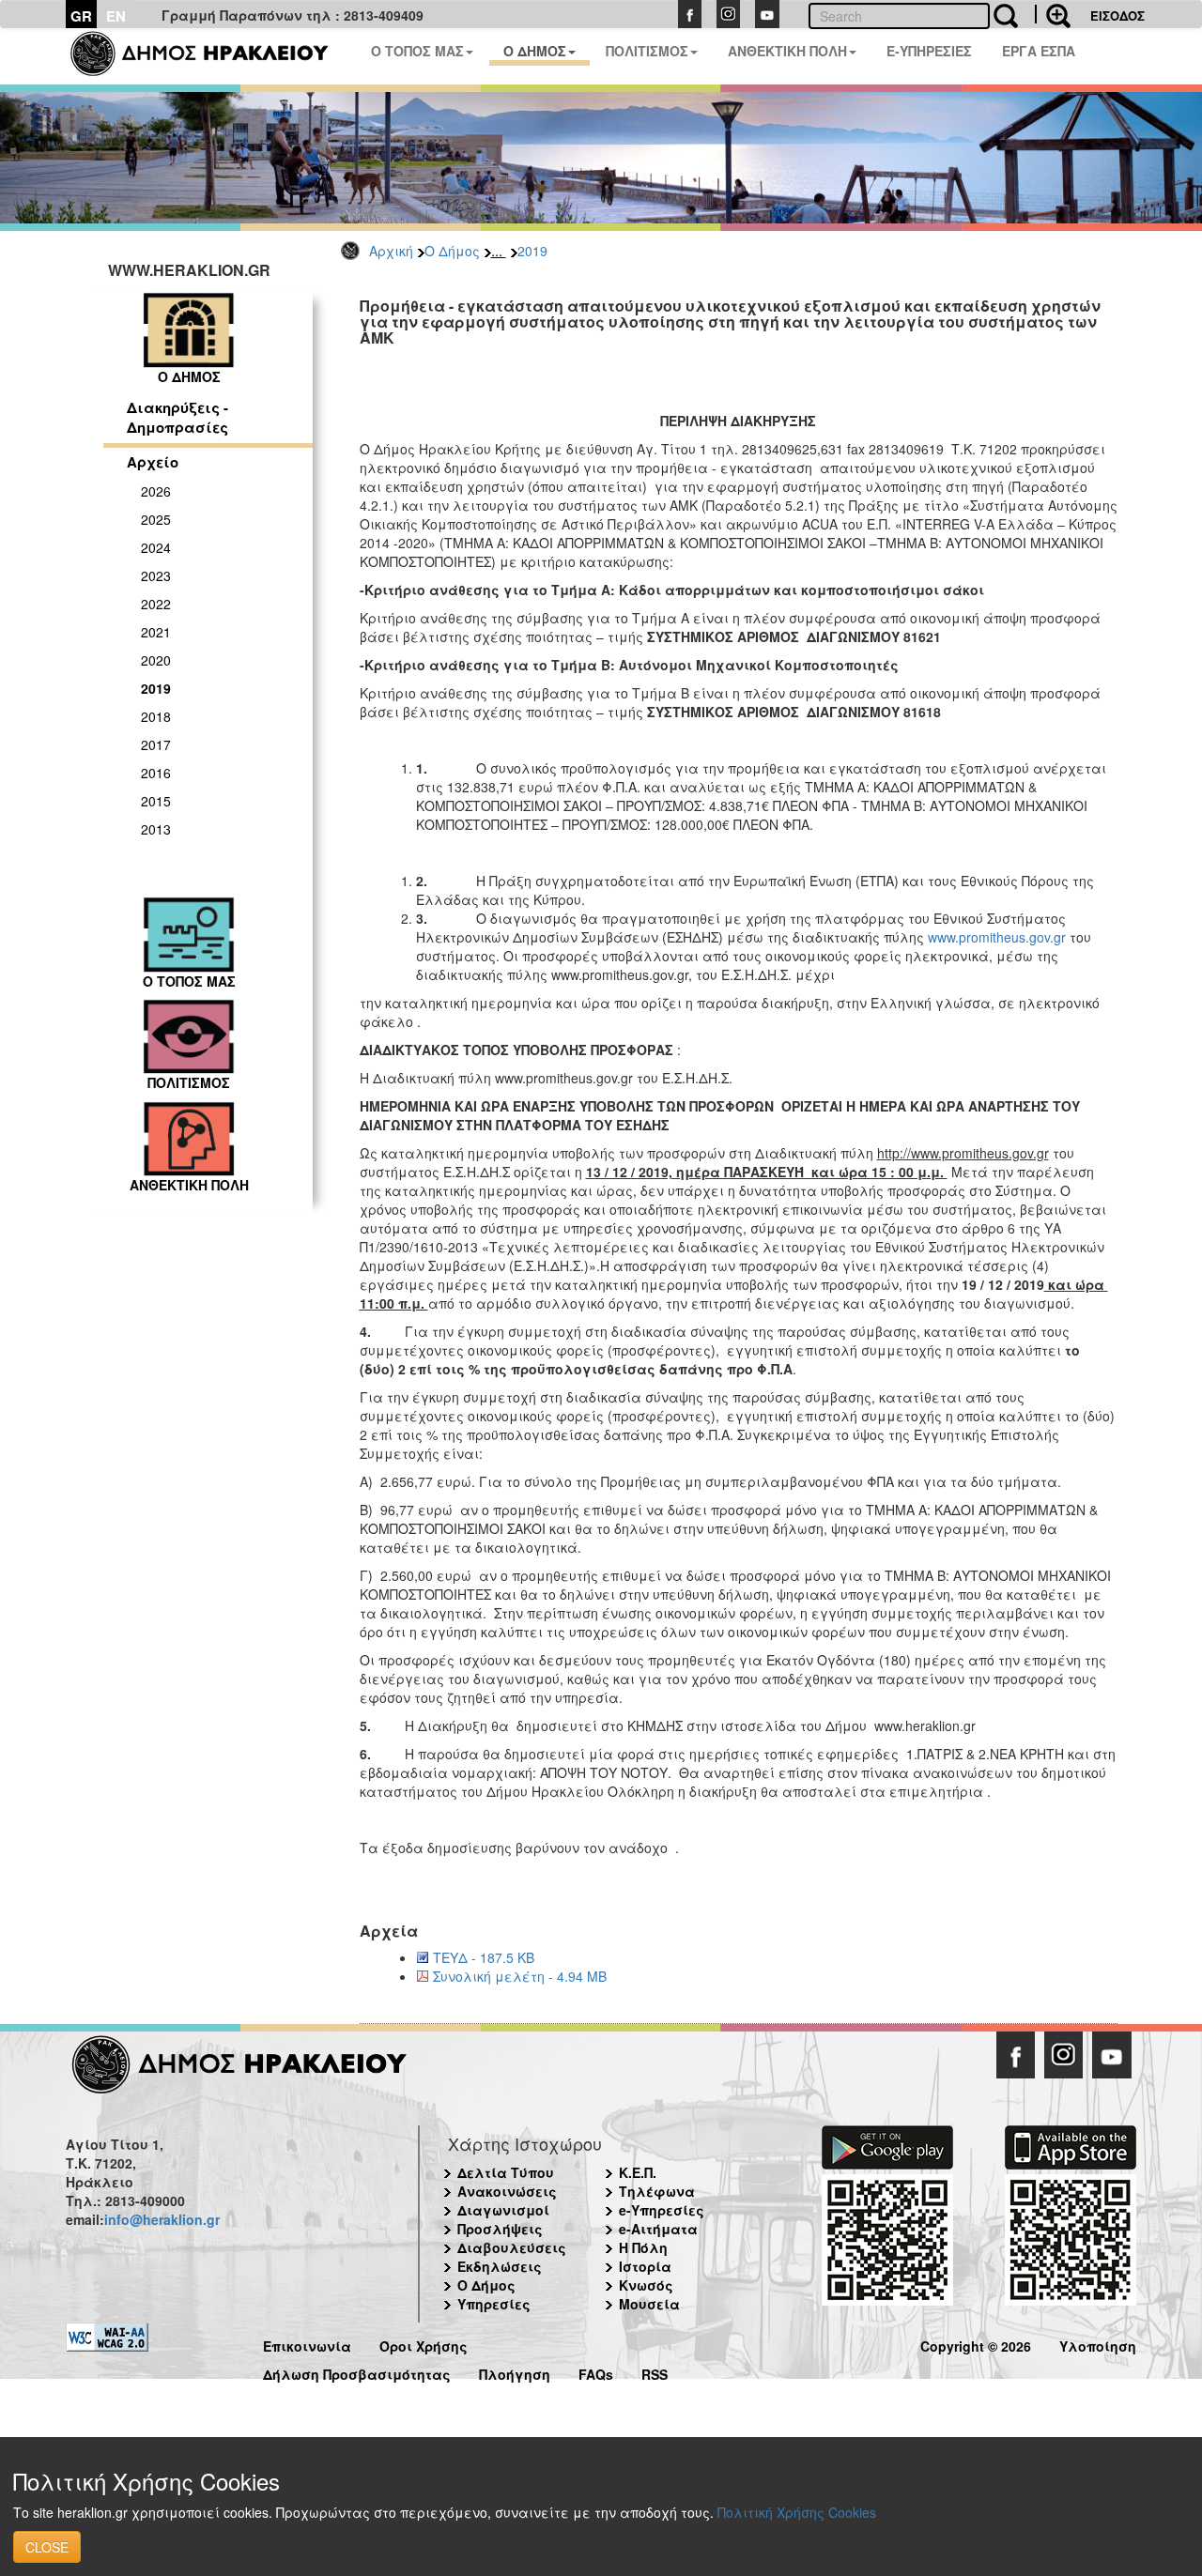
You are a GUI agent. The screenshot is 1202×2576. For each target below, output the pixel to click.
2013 (156, 829)
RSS (655, 2372)
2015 (156, 801)
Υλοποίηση (1098, 2344)
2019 (532, 251)
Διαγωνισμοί (503, 2210)
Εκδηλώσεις (500, 2266)
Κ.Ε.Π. (638, 2172)
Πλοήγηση (515, 2372)
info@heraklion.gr (162, 2219)
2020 (156, 660)
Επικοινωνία (307, 2344)
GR (81, 16)
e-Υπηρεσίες (662, 2210)
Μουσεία (649, 2304)
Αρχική (391, 251)
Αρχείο (153, 462)
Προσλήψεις (500, 2229)
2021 (156, 632)
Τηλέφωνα (657, 2191)
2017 (156, 744)
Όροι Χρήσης (424, 2344)
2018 (156, 716)
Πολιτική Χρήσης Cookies (797, 2512)
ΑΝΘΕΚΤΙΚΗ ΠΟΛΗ (787, 51)
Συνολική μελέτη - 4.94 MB (520, 1976)
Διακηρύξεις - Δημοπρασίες (177, 417)
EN (116, 16)
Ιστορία (645, 2266)
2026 (156, 491)
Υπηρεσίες (494, 2304)
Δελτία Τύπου (506, 2172)
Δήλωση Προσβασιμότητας (357, 2372)
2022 (156, 604)
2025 (156, 519)
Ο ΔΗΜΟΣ (535, 51)
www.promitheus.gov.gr (997, 937)
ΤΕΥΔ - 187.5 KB (484, 1957)
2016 (156, 773)
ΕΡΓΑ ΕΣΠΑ (1039, 51)
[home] (211, 56)
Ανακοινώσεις (507, 2191)
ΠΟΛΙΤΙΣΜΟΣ (647, 51)
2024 (156, 547)
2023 (156, 575)
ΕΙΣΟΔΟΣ (1117, 15)
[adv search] (1053, 14)
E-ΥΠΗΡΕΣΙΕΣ (929, 51)
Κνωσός (646, 2285)
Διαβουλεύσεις (512, 2247)
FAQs (596, 2372)
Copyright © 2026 (976, 2344)
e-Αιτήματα (658, 2229)
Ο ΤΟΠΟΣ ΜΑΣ (417, 51)
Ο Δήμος (452, 251)
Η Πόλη (643, 2247)
